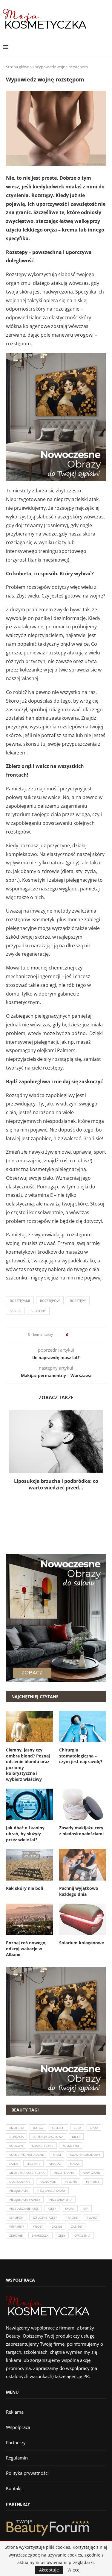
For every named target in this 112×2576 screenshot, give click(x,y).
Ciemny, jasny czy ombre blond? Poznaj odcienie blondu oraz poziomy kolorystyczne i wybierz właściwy (28, 1765)
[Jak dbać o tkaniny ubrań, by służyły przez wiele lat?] (29, 1804)
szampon (16, 2217)
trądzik (72, 2217)
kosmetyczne (43, 2146)
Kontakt (14, 2488)
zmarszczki (40, 2235)
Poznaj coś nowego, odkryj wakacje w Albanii (26, 1949)
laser (13, 2164)
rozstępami (20, 1301)
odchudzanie (20, 2182)
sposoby (38, 1311)
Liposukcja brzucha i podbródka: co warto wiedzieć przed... (56, 1484)
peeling (71, 2182)
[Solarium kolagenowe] (83, 1919)
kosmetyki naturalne (27, 2155)
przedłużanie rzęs (24, 2209)
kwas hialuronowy (85, 2155)
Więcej (74, 2570)
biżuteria (17, 2128)
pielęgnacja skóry (51, 2191)
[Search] (106, 47)
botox (38, 2128)
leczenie (33, 2164)
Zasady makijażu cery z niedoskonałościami (81, 1831)
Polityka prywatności (27, 2473)
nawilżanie (92, 2173)
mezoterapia (64, 2173)
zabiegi (77, 2226)
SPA (86, 2209)
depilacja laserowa (48, 2137)
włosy (38, 2226)
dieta (76, 2137)
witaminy (17, 2226)
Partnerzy (16, 2442)
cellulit (58, 2128)
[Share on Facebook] (75, 1335)
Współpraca (18, 2427)
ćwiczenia (82, 2235)
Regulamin (17, 2458)
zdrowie (16, 2235)
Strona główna (19, 67)
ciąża (94, 2128)
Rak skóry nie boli (24, 1888)
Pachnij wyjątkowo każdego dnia (79, 1891)
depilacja (16, 2137)
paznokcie (48, 2182)
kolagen (16, 2146)
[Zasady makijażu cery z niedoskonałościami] (83, 1804)
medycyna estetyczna (27, 2173)
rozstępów (50, 1301)
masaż (75, 2164)
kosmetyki (71, 2146)
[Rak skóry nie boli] (29, 1865)
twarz (92, 2217)
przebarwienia (61, 2200)
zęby (62, 2235)
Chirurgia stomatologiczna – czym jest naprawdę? (81, 1756)
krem (57, 2155)
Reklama (15, 2412)
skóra (15, 1311)
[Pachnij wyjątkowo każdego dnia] (83, 1865)
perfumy (93, 2182)
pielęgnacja (19, 2191)
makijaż (55, 2164)
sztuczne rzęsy (45, 2217)
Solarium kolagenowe (82, 1943)
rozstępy (78, 1301)
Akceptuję (49, 2570)
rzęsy (52, 2209)
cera (77, 2128)
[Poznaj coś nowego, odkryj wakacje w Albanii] (29, 1919)
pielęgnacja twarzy (25, 2200)
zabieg (57, 2226)
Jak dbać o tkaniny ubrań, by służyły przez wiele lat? (25, 1834)
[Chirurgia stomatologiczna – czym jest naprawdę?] (83, 1726)
